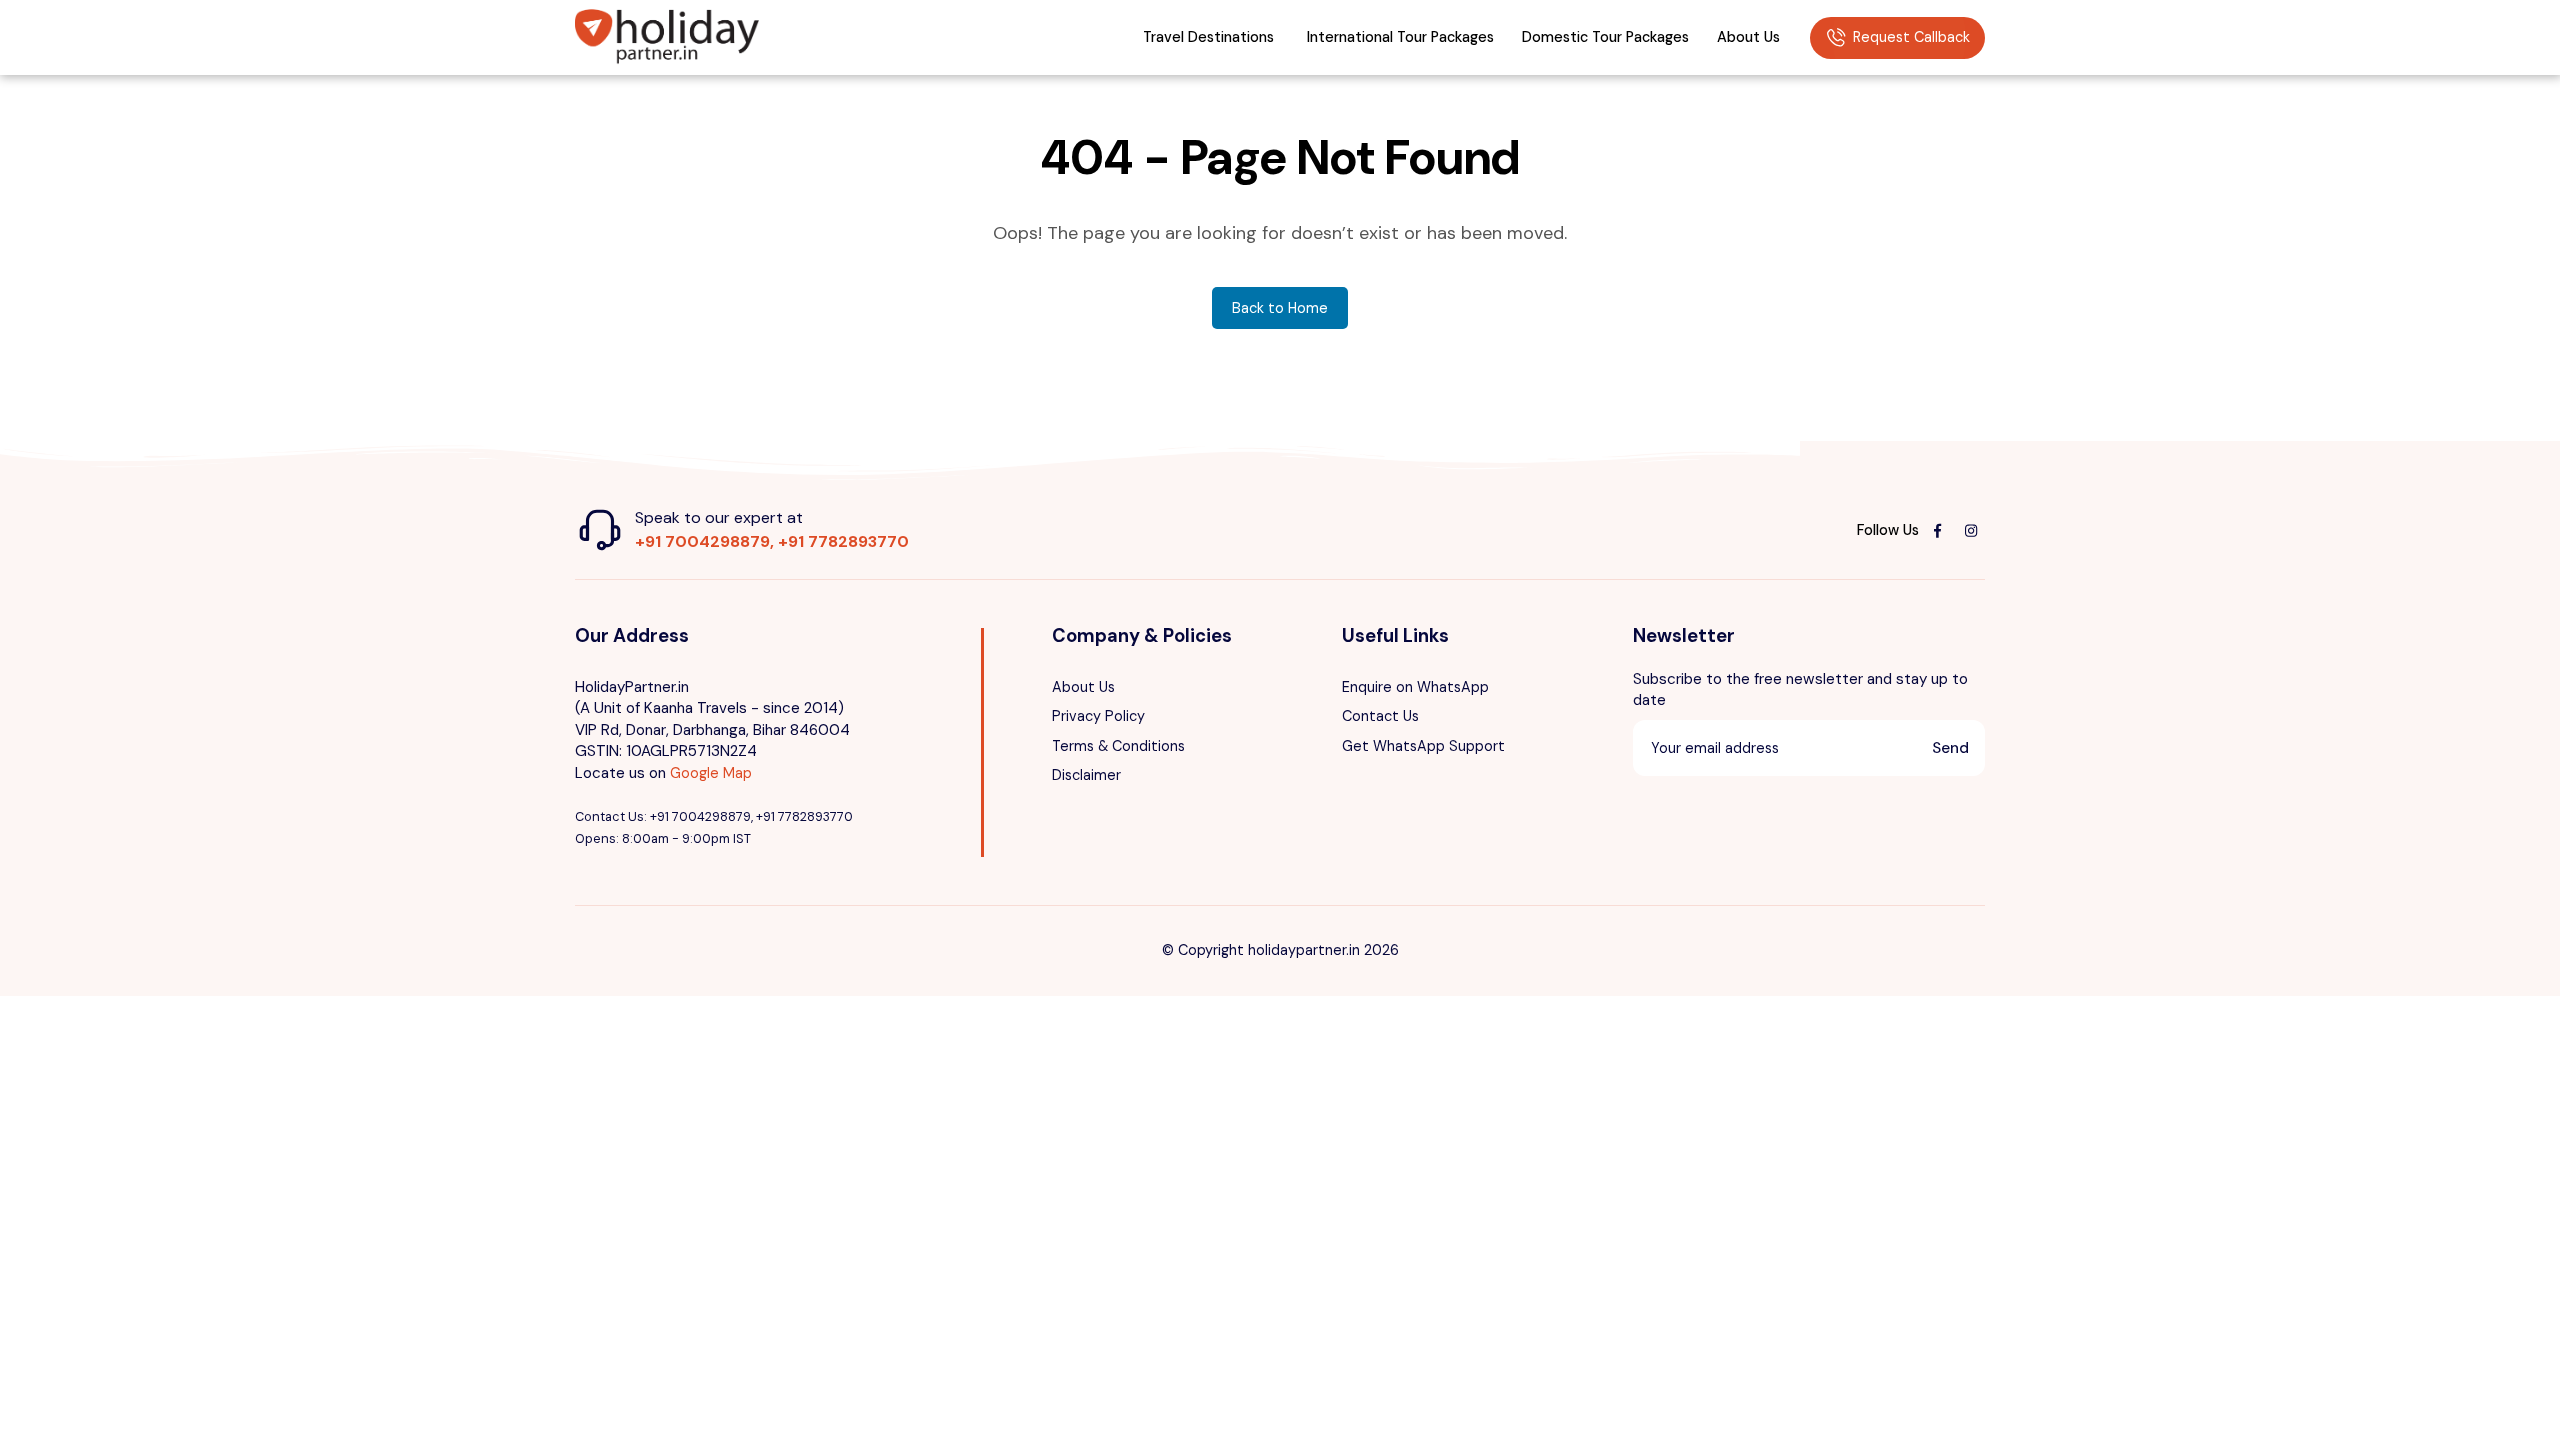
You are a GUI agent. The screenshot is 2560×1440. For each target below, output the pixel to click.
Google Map (711, 773)
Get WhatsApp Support (1423, 746)
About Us (1748, 37)
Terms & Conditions (1118, 746)
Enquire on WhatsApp (1415, 687)
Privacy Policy (1098, 716)
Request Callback (1911, 37)
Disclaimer (1086, 775)
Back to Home (1280, 308)
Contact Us (1380, 716)
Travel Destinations (1208, 37)
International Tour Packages (1400, 37)
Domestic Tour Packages (1605, 37)
